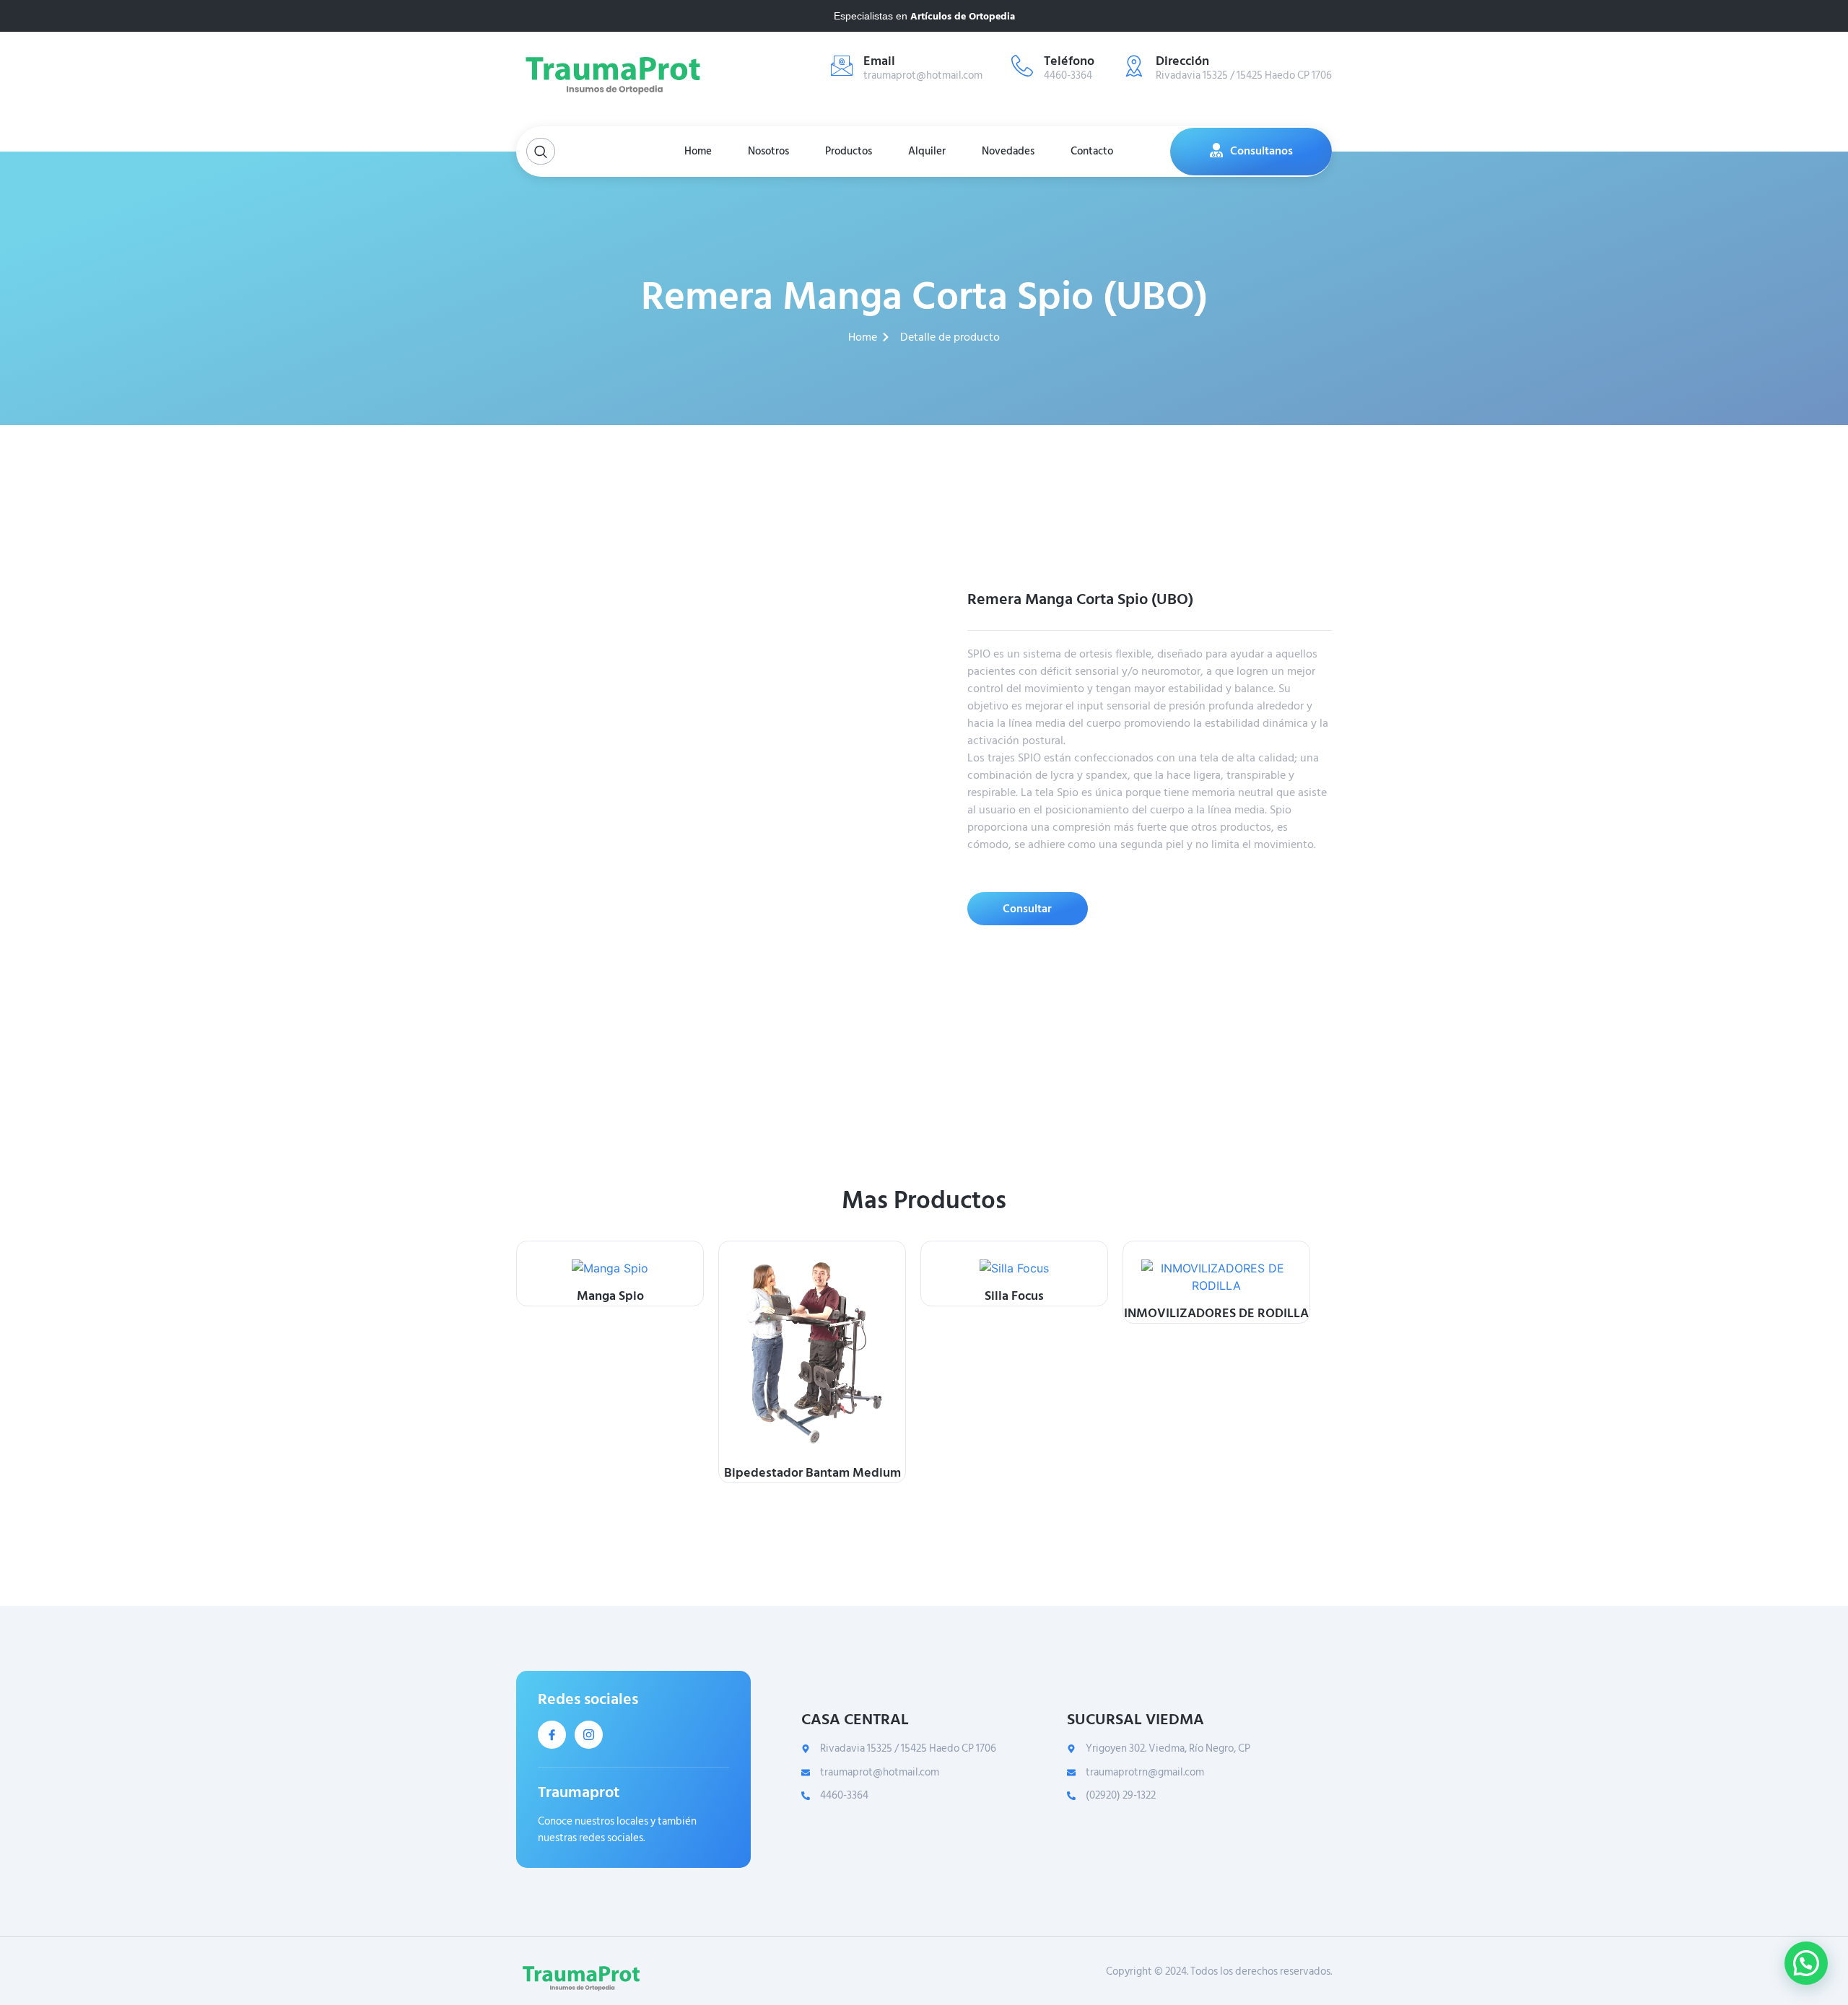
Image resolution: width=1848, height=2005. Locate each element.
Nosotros (768, 151)
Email (879, 61)
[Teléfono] (1022, 66)
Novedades (1008, 151)
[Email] (842, 66)
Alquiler (927, 151)
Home (698, 151)
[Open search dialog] (541, 151)
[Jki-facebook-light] (552, 1735)
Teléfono (1069, 61)
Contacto (1092, 151)
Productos (849, 151)
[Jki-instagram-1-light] (589, 1735)
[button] (1806, 1963)
